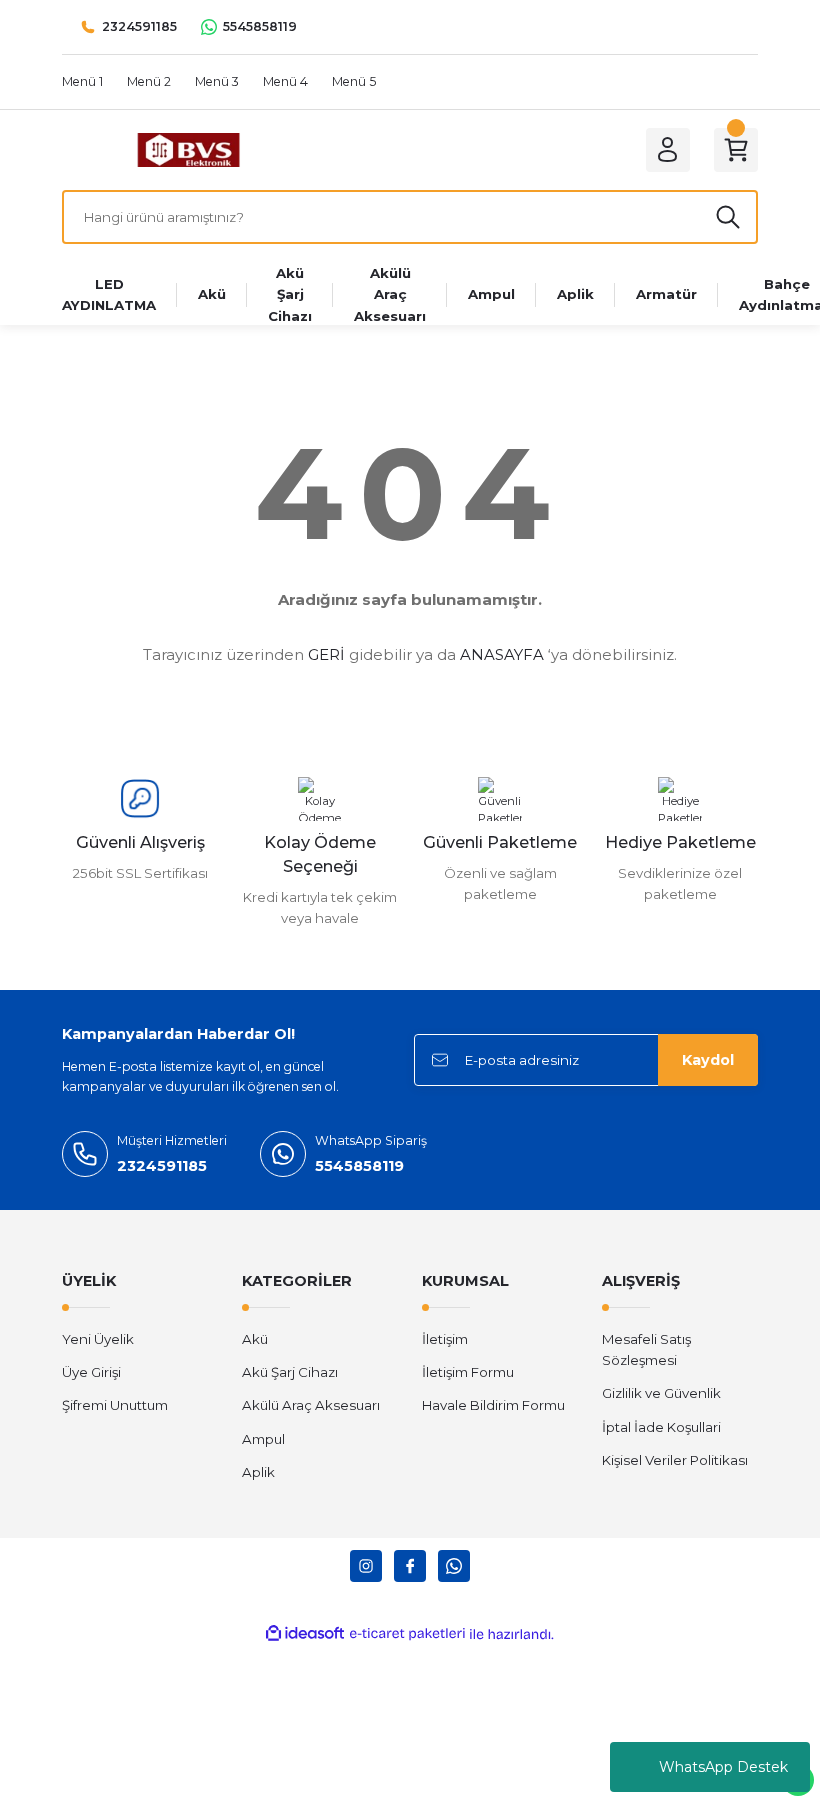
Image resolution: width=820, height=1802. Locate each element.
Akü (255, 1339)
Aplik (258, 1472)
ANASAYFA (502, 654)
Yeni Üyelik (98, 1339)
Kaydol (708, 1060)
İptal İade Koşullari (661, 1427)
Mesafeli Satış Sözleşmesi (646, 1349)
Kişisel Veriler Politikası (675, 1460)
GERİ (326, 654)
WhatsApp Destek (723, 1767)
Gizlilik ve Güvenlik (661, 1393)
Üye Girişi (91, 1372)
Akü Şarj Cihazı (290, 1372)
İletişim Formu (468, 1372)
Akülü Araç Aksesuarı (311, 1405)
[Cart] (736, 150)
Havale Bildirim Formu (493, 1405)
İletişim (445, 1339)
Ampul (263, 1439)
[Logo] (188, 149)
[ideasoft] (305, 1634)
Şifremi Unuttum (115, 1405)
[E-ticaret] (407, 1634)
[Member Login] (668, 150)
